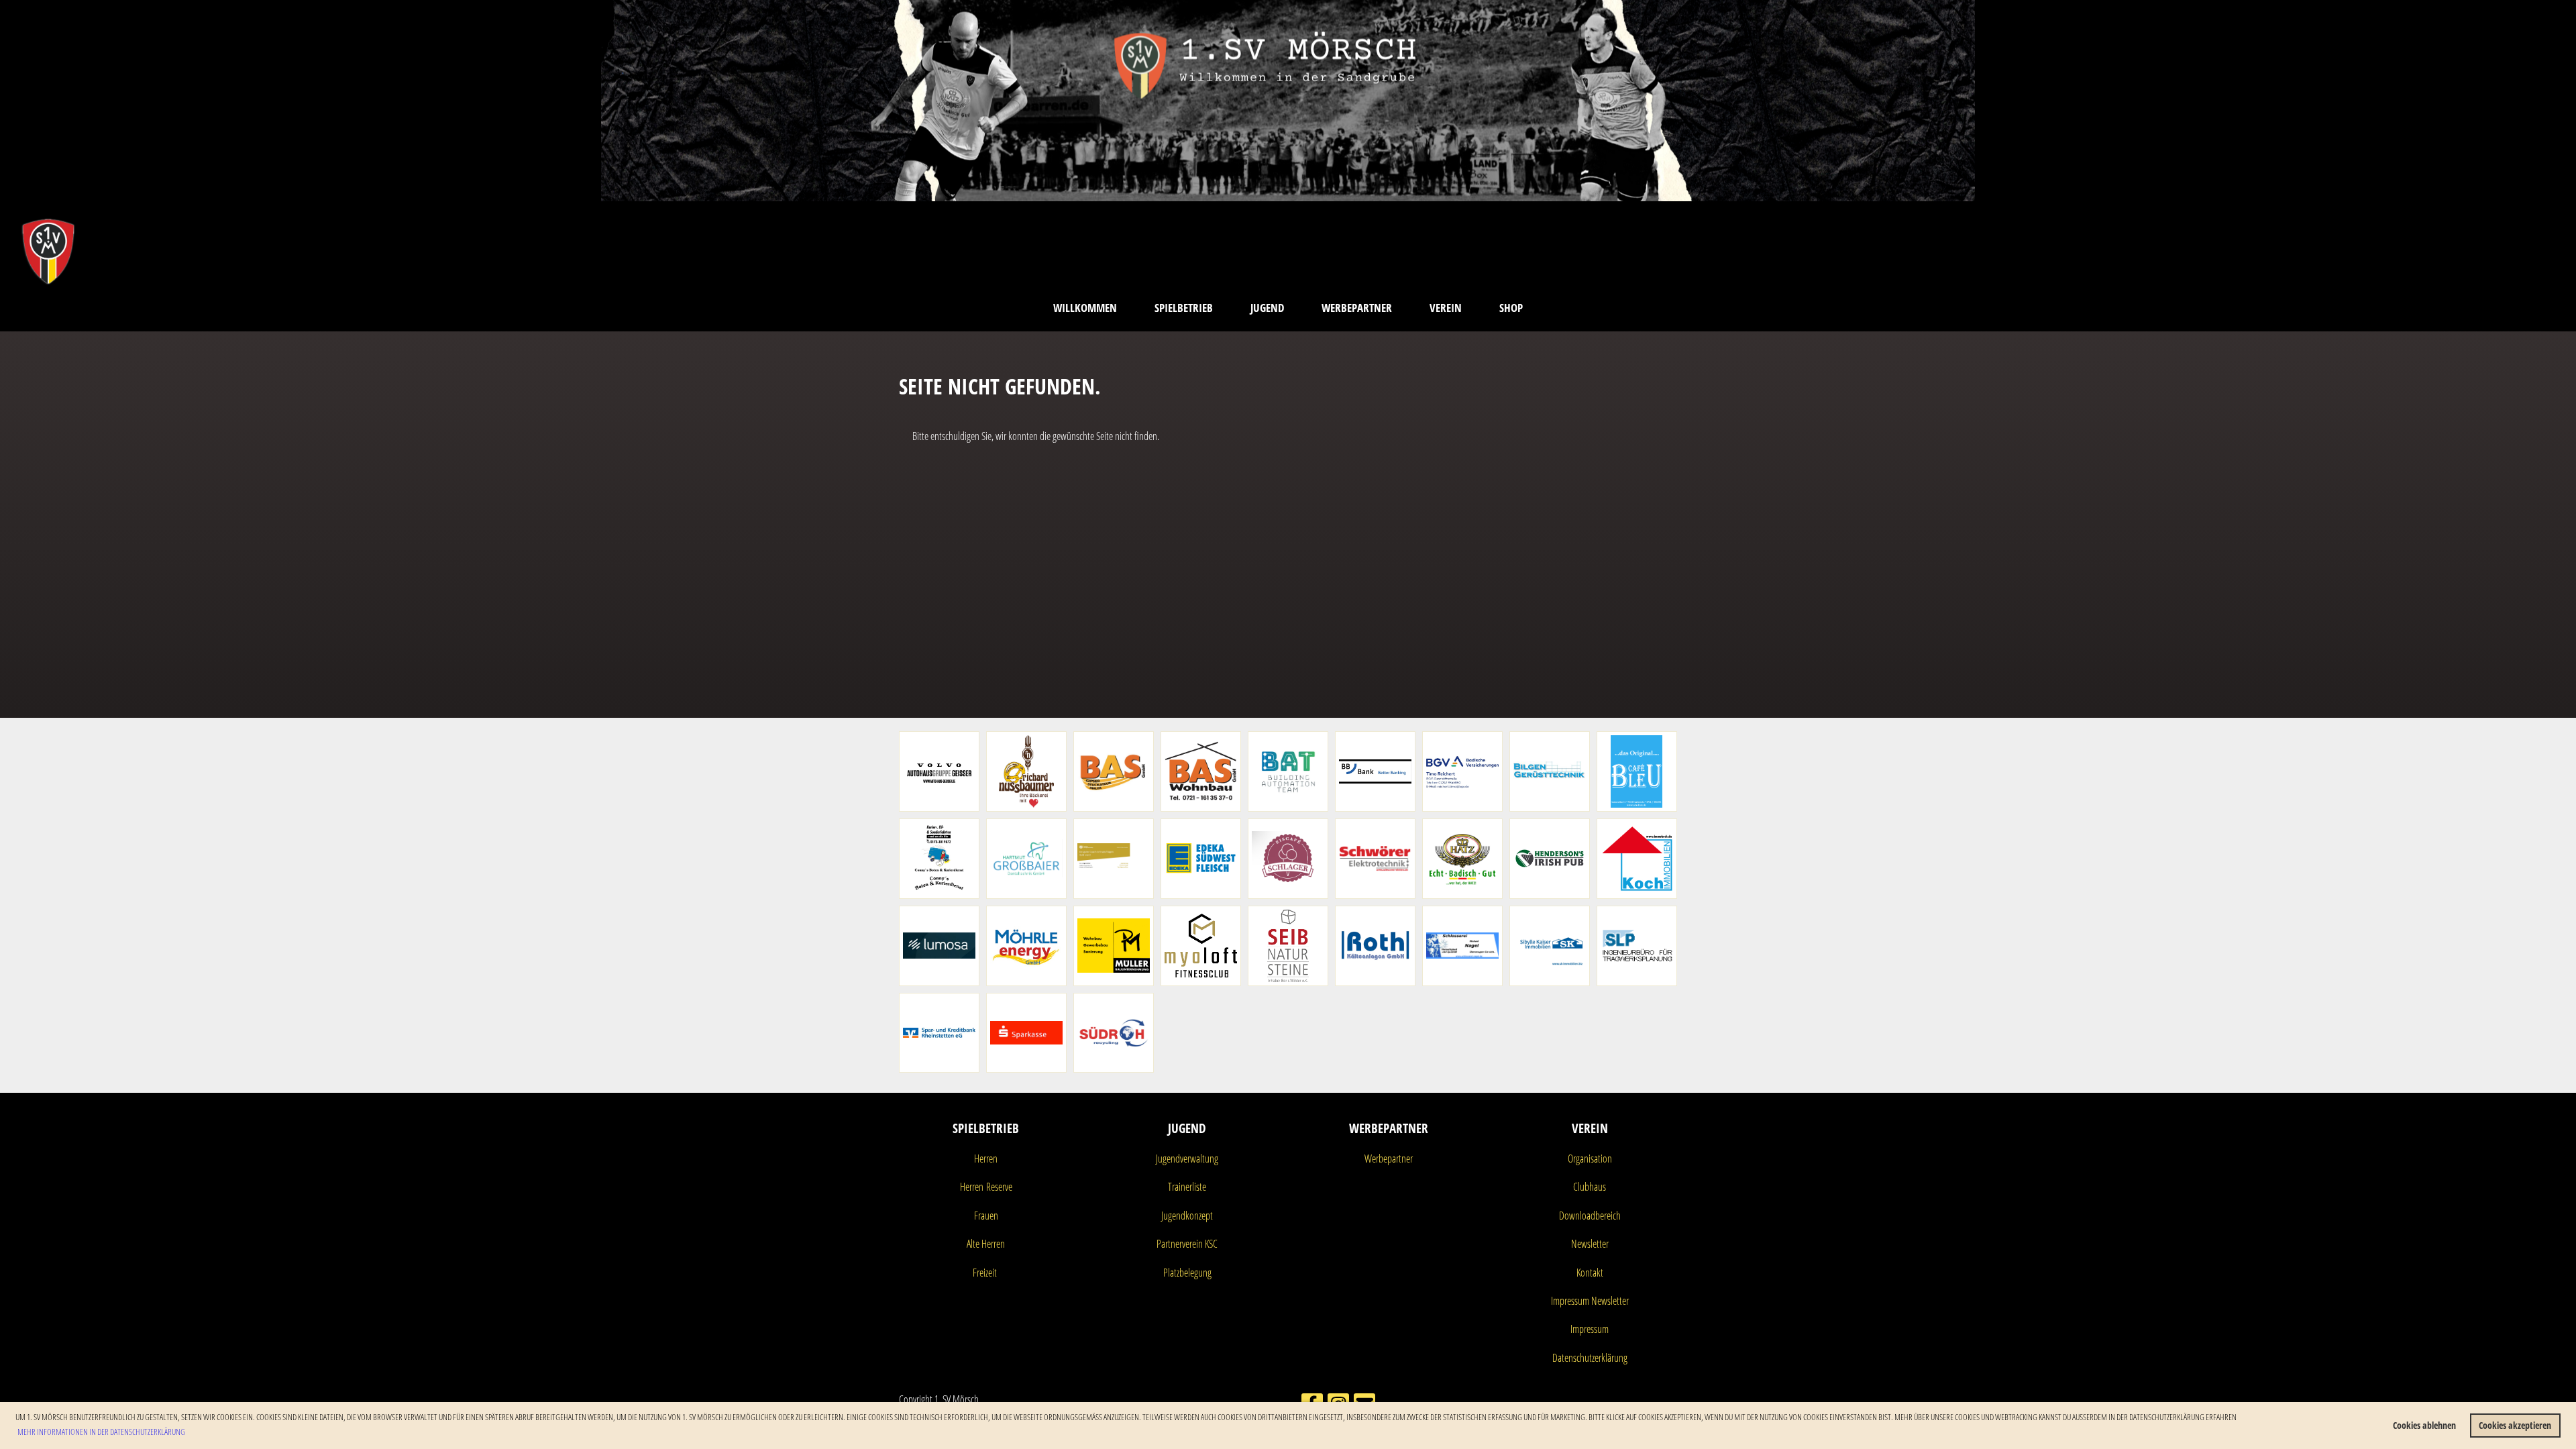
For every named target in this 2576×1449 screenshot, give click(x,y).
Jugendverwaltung (1187, 1159)
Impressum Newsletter (1590, 1301)
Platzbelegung (1187, 1273)
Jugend (1267, 308)
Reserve (998, 1187)
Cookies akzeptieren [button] (2515, 1425)
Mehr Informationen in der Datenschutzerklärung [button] (101, 1432)
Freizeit (985, 1273)
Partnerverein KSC (1187, 1244)
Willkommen (1085, 308)
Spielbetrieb (1184, 308)
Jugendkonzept (1187, 1216)
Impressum (1590, 1329)
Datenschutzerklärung (1590, 1358)
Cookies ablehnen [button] (2424, 1425)
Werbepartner (1357, 308)
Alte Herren (986, 1244)
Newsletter (1590, 1244)
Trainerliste (1187, 1187)
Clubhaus (1590, 1187)
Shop (1511, 308)
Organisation (1590, 1159)
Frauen (986, 1216)
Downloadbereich (1590, 1216)
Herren (986, 1159)
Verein (1446, 308)
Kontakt (1590, 1273)
